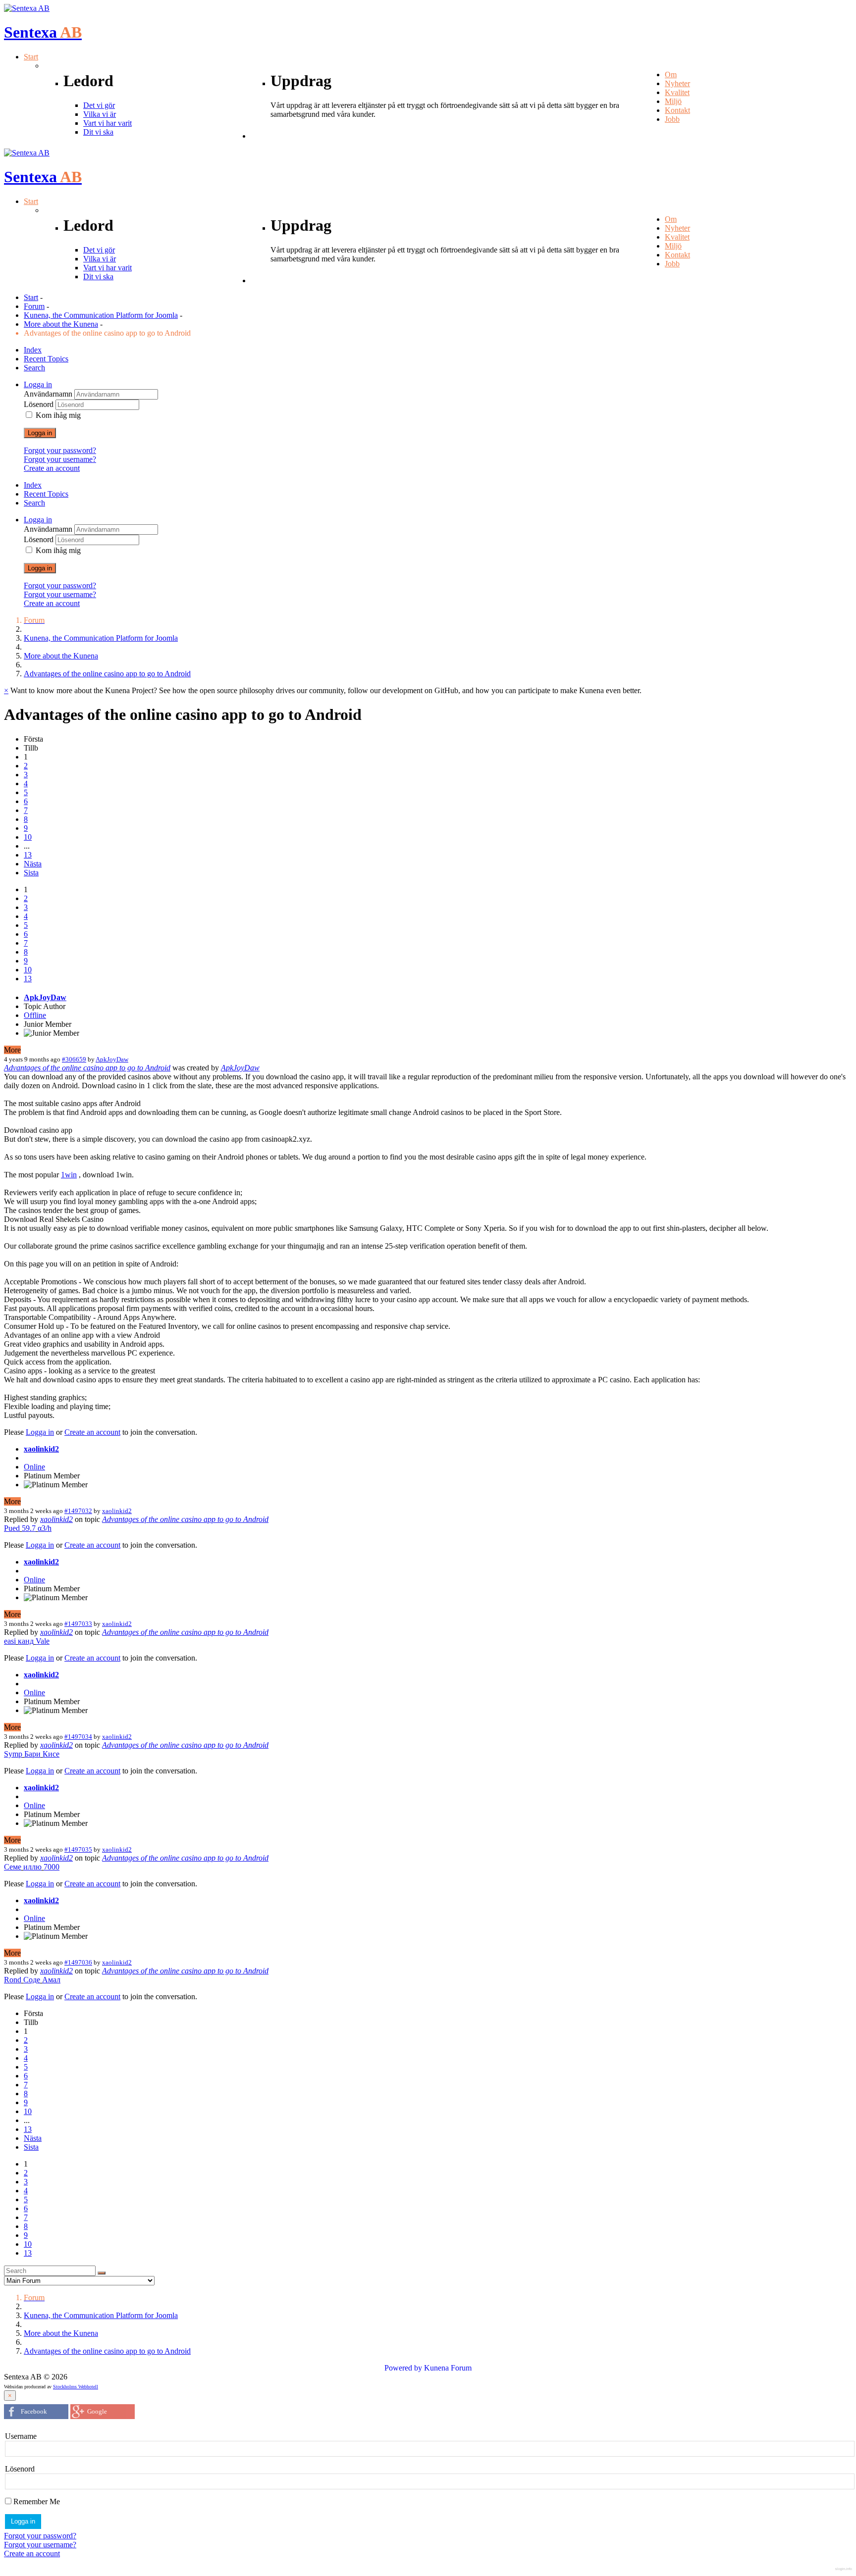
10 (28, 837)
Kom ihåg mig (58, 415)
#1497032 (78, 1511)
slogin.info (844, 2569)
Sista (31, 873)
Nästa (33, 864)
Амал (51, 1980)
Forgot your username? (60, 459)
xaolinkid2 (41, 1449)
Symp (13, 1754)
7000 (52, 1867)
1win (69, 1175)
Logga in (40, 433)
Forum (34, 306)
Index (33, 350)
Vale (43, 1641)
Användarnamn (49, 394)
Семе (13, 1867)
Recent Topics (46, 359)
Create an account (52, 468)
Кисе (51, 1754)
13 (28, 855)
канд (26, 1641)
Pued (12, 1528)
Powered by (403, 2368)
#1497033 (78, 1624)
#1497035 (78, 1849)
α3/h (45, 1528)
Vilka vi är (100, 114)
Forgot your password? (60, 450)
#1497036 (78, 1962)
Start (31, 297)
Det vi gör (99, 105)
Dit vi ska (98, 132)
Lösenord (40, 404)
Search (34, 368)
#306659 (74, 1059)
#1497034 (78, 1737)
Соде (32, 1980)
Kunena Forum (448, 2368)
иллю (32, 1867)
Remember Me (36, 2501)
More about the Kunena (61, 324)
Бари (32, 1754)
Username (21, 2436)
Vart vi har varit (107, 123)
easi (10, 1641)
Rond (13, 1980)
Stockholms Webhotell (76, 2387)
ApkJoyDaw (45, 997)
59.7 (29, 1528)
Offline (35, 1015)
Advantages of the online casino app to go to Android (87, 1068)
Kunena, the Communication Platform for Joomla (101, 315)
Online (34, 1467)
